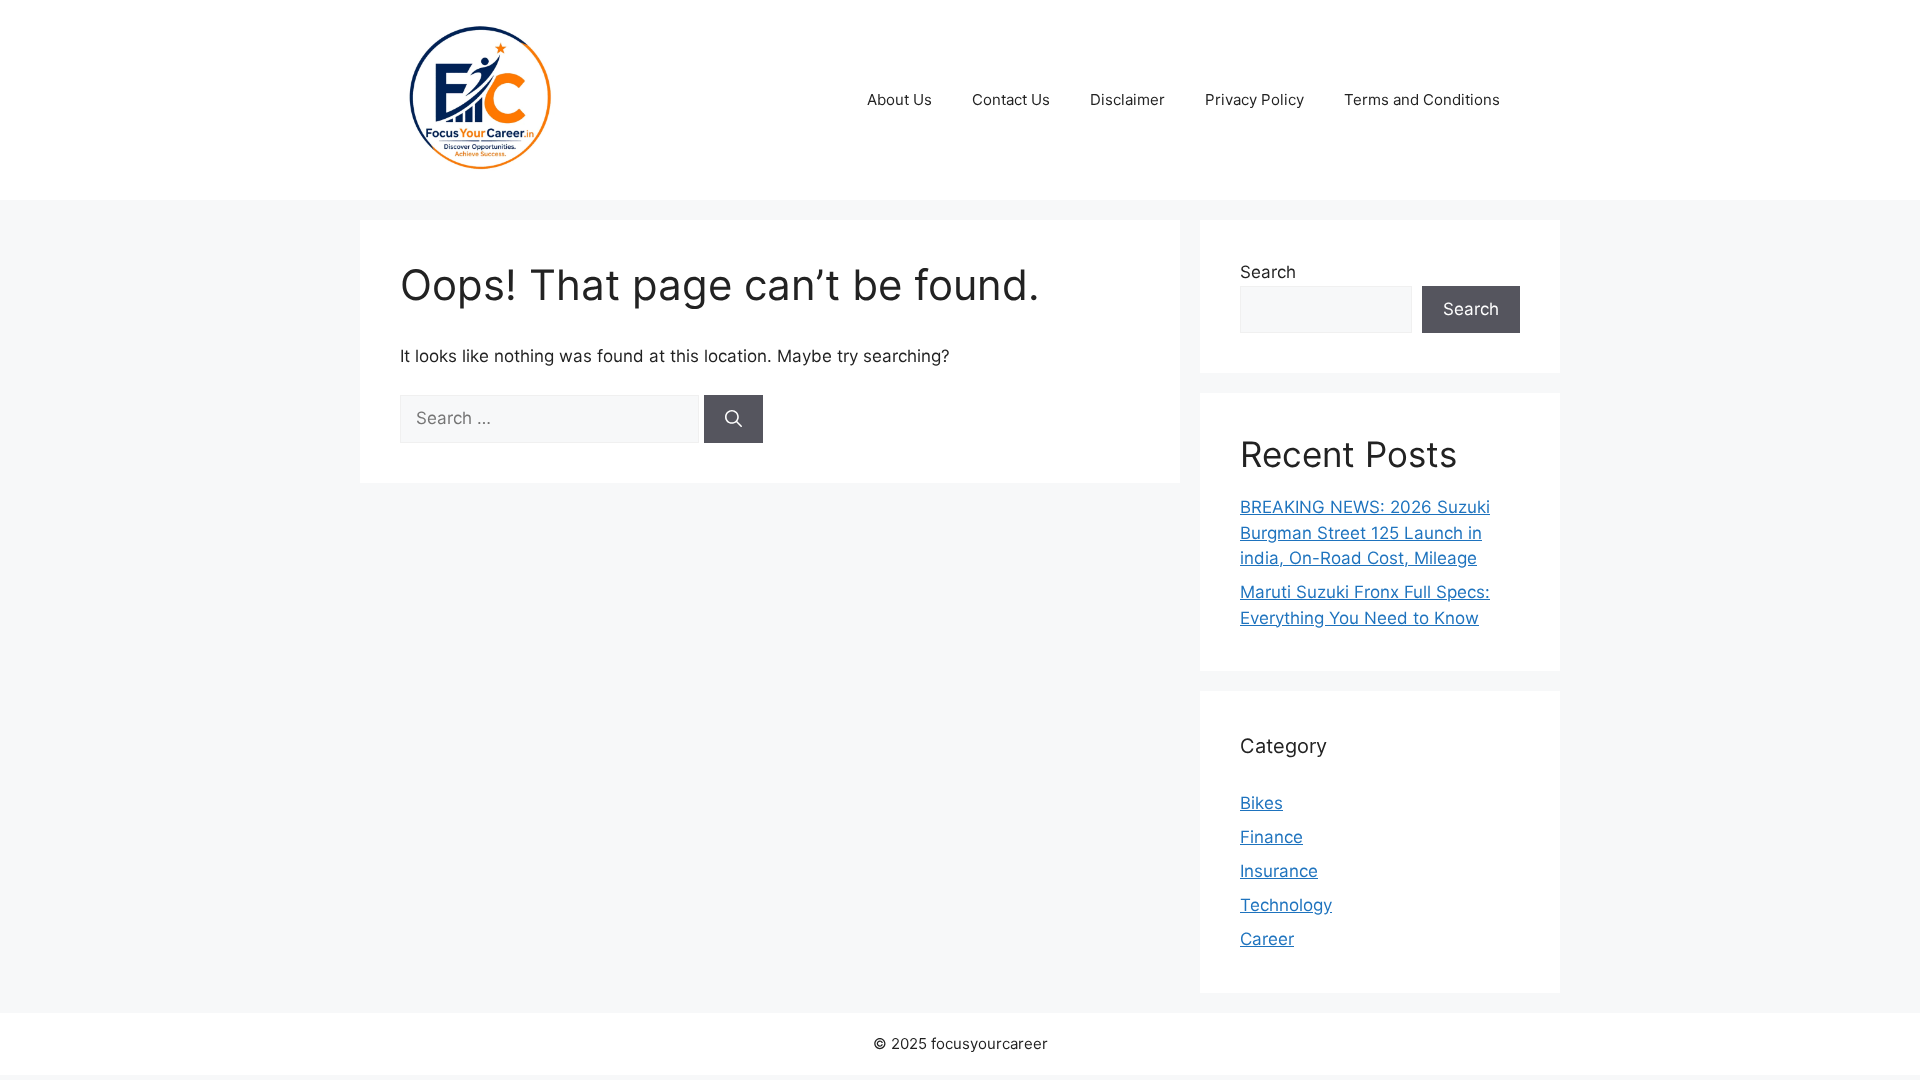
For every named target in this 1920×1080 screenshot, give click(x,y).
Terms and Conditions (1422, 99)
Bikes (1261, 803)
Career (1267, 939)
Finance (1271, 837)
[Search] (733, 419)
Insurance (1279, 871)
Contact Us (1011, 99)
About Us (899, 99)
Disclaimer (1127, 99)
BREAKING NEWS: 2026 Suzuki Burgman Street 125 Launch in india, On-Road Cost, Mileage (1365, 532)
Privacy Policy (1254, 99)
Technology (1286, 905)
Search (1268, 272)
